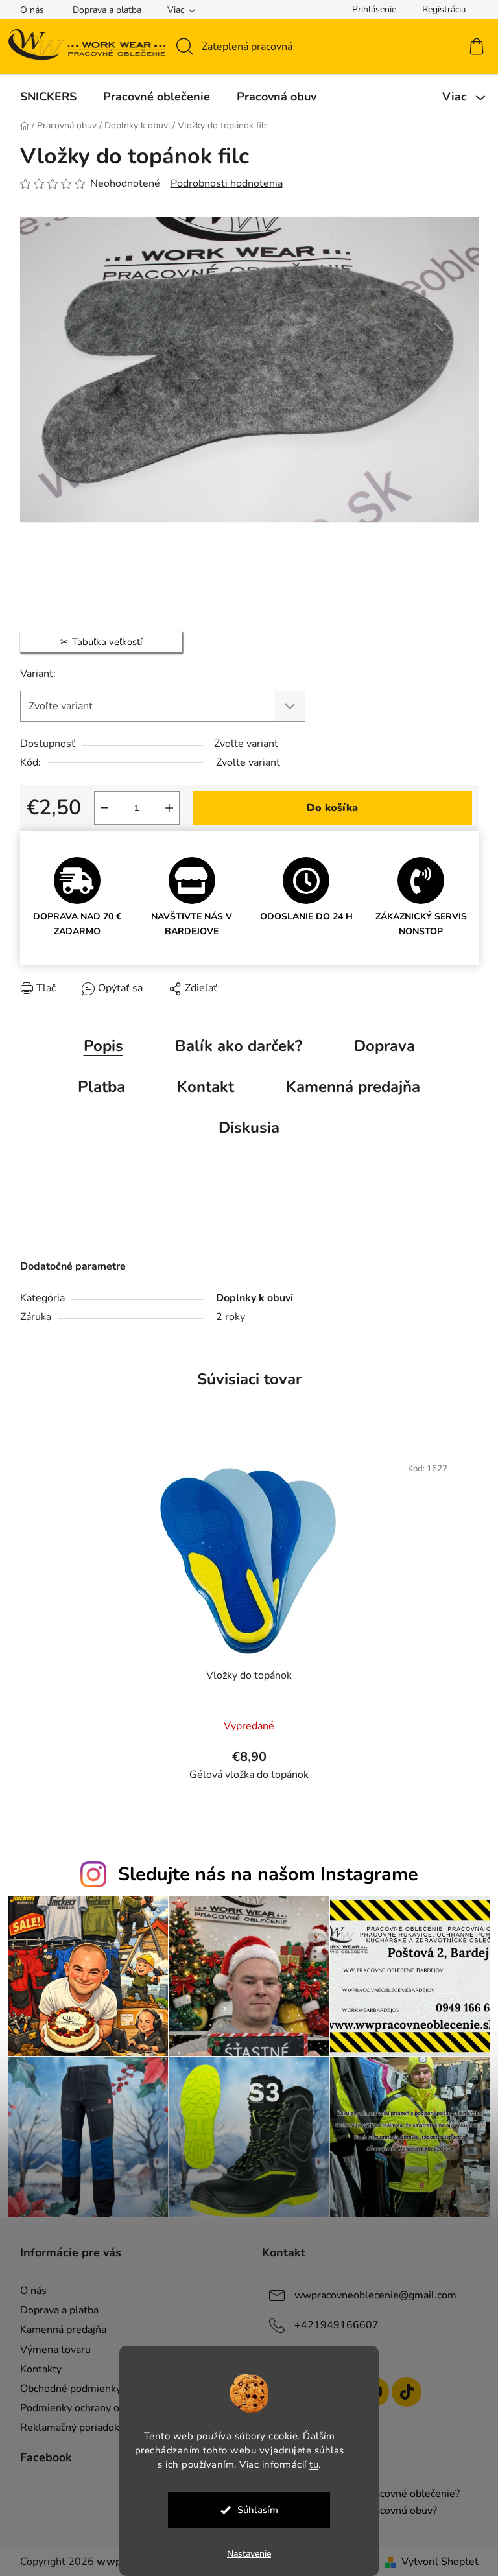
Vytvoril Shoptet (435, 2562)
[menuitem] (43, 97)
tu (309, 2464)
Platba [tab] (97, 1087)
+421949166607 (332, 2325)
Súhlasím (253, 2510)
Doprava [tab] (379, 1046)
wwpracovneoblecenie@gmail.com (371, 2295)
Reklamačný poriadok (65, 2428)
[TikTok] (402, 2392)
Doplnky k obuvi (250, 1298)
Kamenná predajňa (58, 2330)
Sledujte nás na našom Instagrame (263, 1874)
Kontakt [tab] (201, 1087)
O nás (27, 10)
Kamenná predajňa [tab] (349, 1087)
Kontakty (36, 2369)
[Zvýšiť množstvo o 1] (164, 808)
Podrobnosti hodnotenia (221, 183)
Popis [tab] (98, 1046)
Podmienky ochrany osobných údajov (100, 2408)
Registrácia (439, 9)
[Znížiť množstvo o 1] (99, 808)
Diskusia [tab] (244, 1128)
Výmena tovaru (50, 2350)
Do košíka (327, 808)
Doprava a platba (102, 10)
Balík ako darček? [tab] (233, 1046)
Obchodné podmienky (65, 2389)
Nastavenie (244, 2554)
